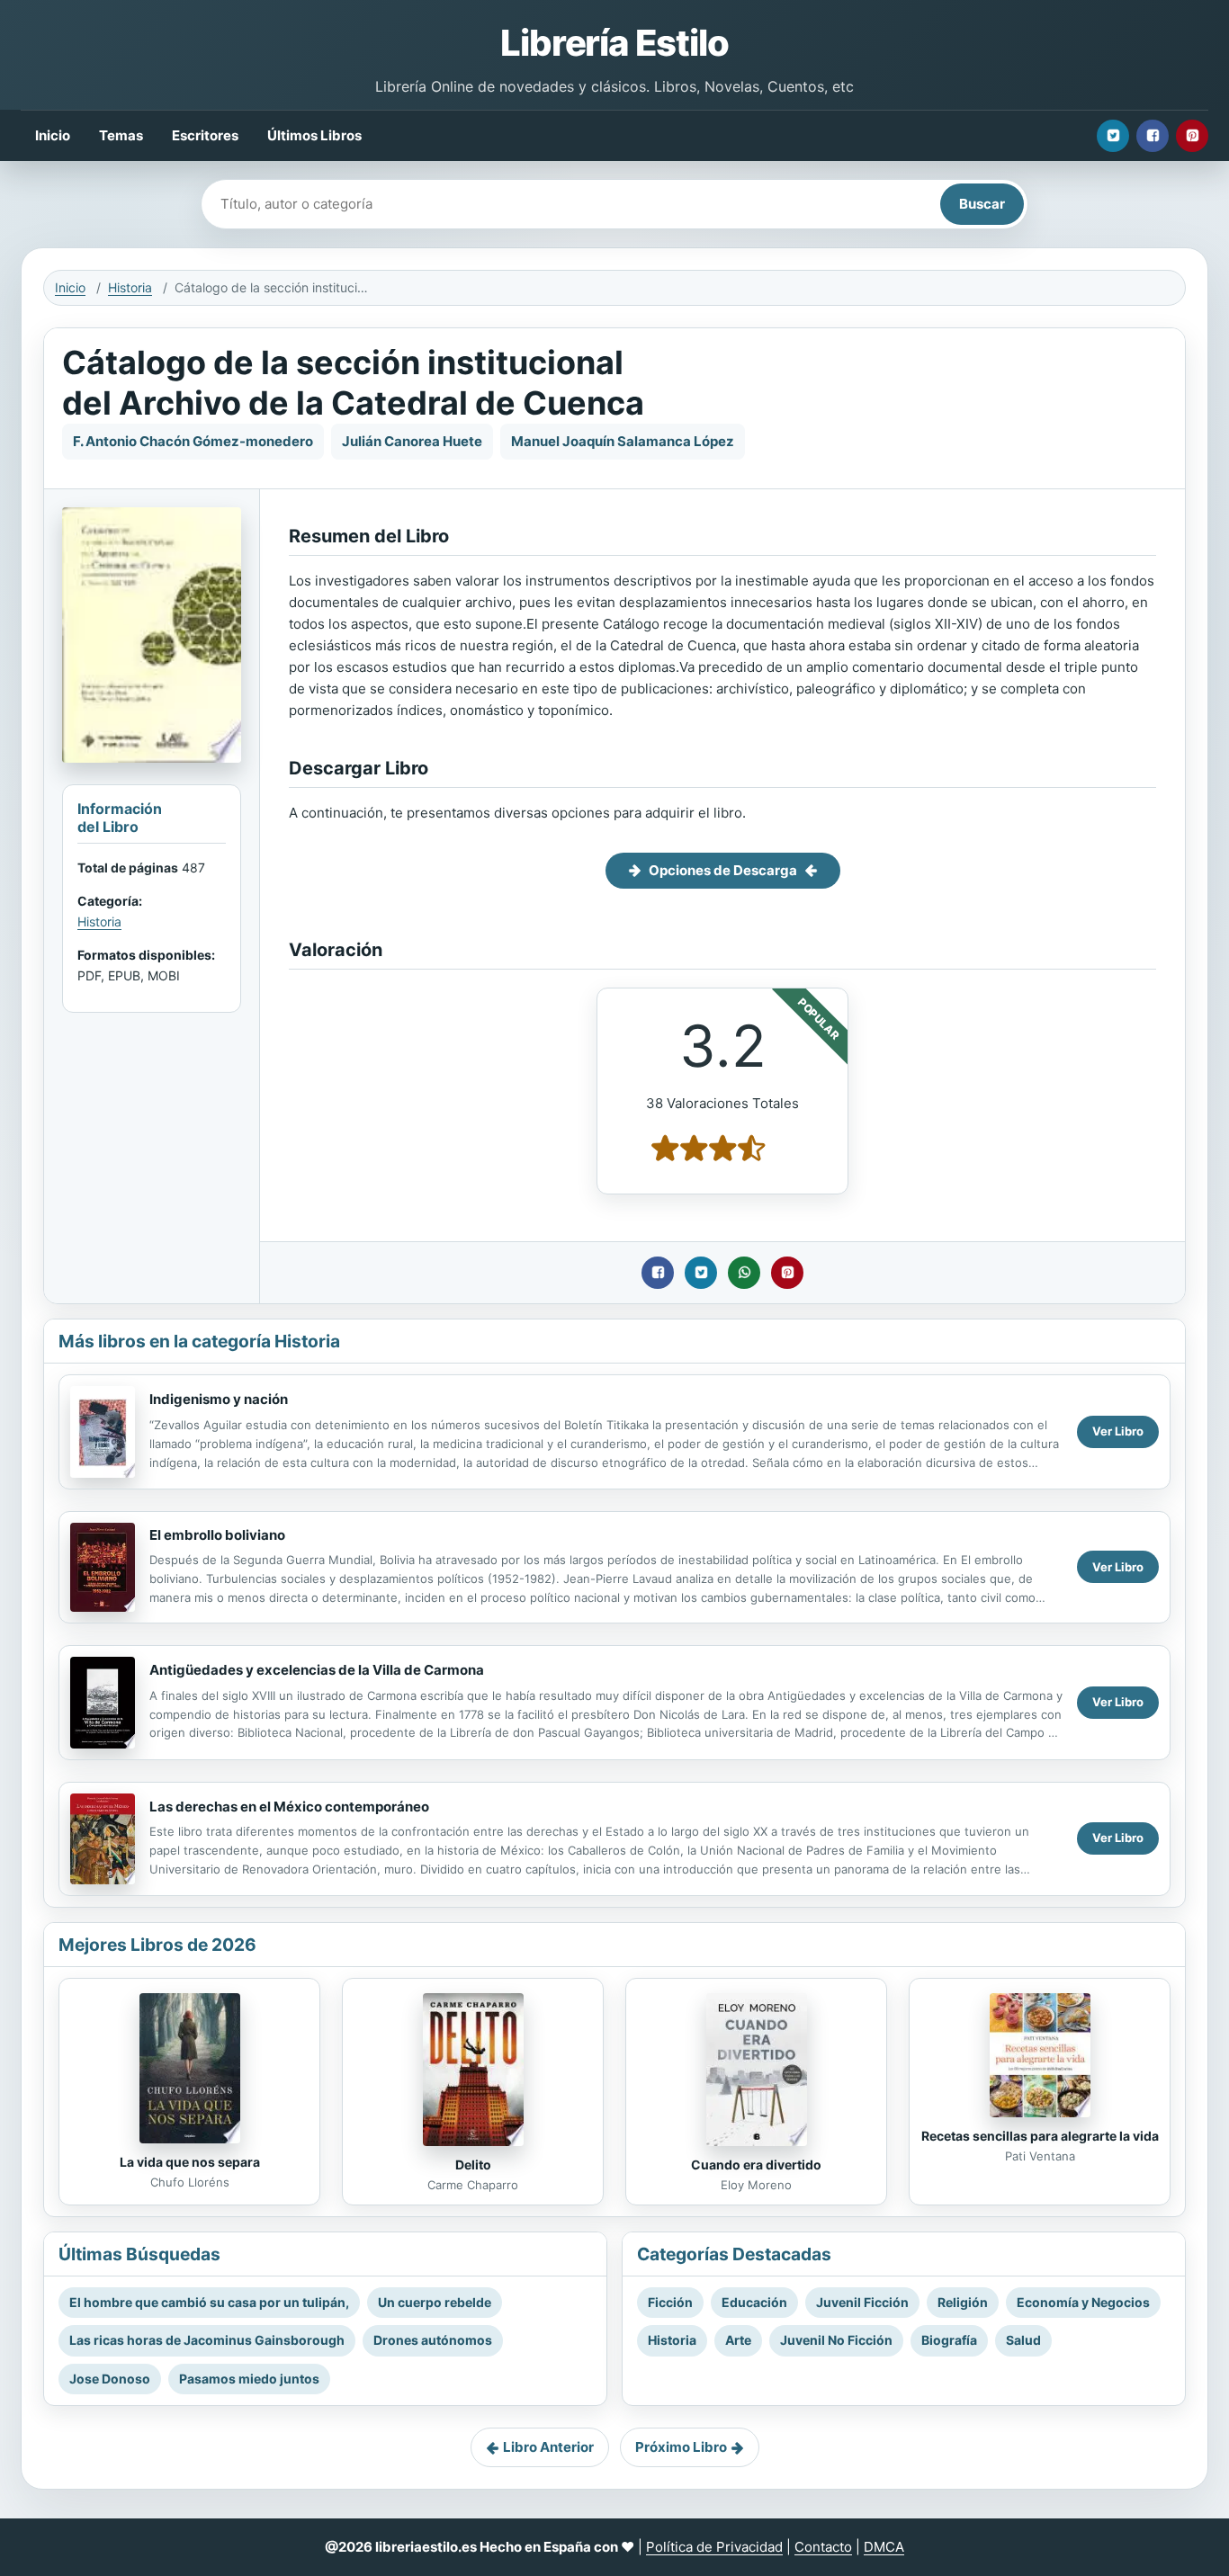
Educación (754, 2302)
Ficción (670, 2302)
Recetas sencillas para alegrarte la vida (1040, 2136)
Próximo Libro (681, 2447)
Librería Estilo (614, 43)
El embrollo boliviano (217, 1535)
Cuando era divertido (756, 2165)
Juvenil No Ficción (836, 2340)
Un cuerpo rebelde (435, 2302)
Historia (130, 287)
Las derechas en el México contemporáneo (289, 1807)
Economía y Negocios (1083, 2302)
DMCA (884, 2547)
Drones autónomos (433, 2340)
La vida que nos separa (190, 2162)
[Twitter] (1113, 136)
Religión (963, 2302)
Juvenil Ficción (862, 2302)
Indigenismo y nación (219, 1399)
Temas (121, 135)
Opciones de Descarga (723, 870)
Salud (1023, 2340)
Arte (738, 2340)
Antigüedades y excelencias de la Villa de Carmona (317, 1670)
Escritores (205, 135)
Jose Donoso (110, 2379)
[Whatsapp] (744, 1273)
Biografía (949, 2340)
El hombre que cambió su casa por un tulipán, (209, 2302)
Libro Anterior (548, 2447)
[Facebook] (1153, 136)
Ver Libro (1118, 1431)
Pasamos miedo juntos (249, 2379)
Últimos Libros (314, 135)
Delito (473, 2165)
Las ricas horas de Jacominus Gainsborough (207, 2340)
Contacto (823, 2547)
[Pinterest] (1192, 136)
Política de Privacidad (714, 2547)
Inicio (53, 135)
